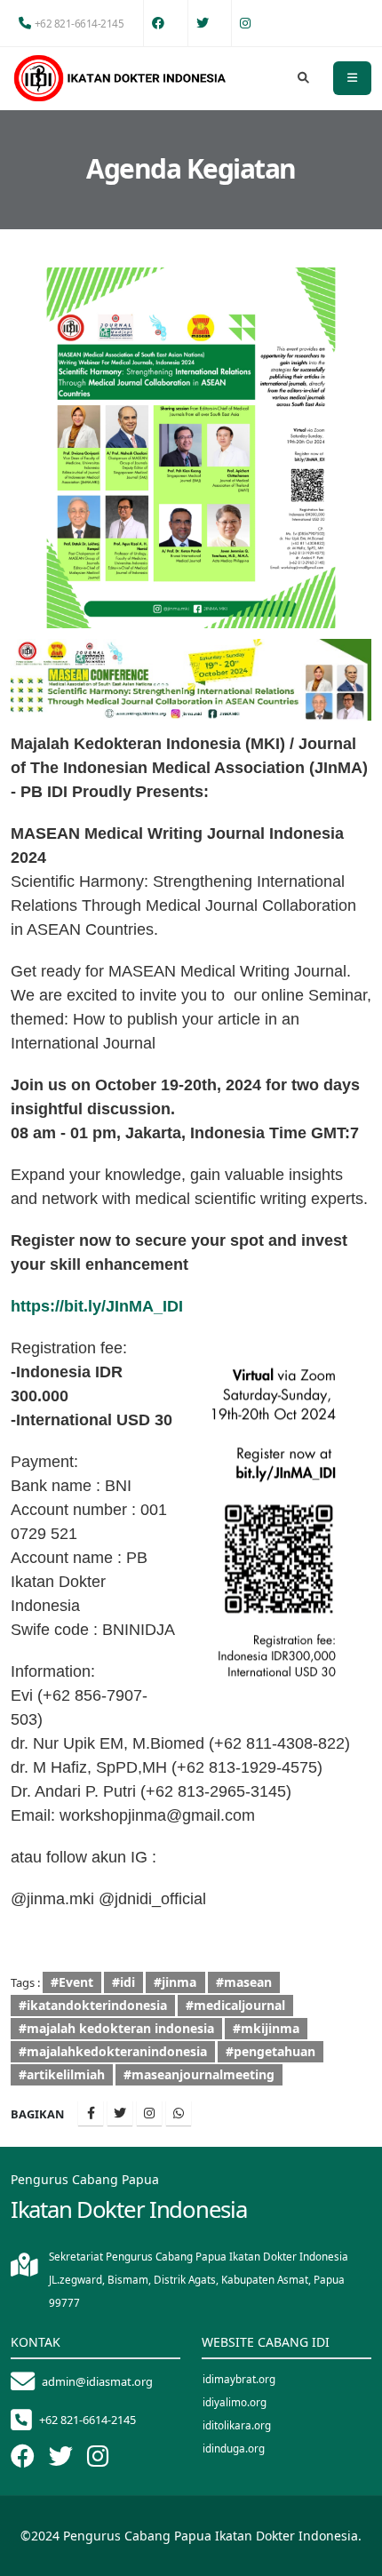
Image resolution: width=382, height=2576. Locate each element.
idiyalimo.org (235, 2402)
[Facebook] (91, 2113)
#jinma (175, 1982)
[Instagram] (149, 2113)
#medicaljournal (235, 2005)
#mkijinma (266, 2028)
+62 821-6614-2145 (80, 23)
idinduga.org (234, 2448)
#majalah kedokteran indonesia (116, 2028)
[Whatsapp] (179, 2113)
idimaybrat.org (239, 2379)
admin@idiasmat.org (97, 2381)
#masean (244, 1982)
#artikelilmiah (62, 2074)
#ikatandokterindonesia (93, 2005)
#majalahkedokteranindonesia (113, 2051)
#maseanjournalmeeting (199, 2074)
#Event (72, 1982)
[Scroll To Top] (351, 2556)
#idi (123, 1982)
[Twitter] (120, 2113)
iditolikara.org (237, 2425)
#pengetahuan (271, 2051)
